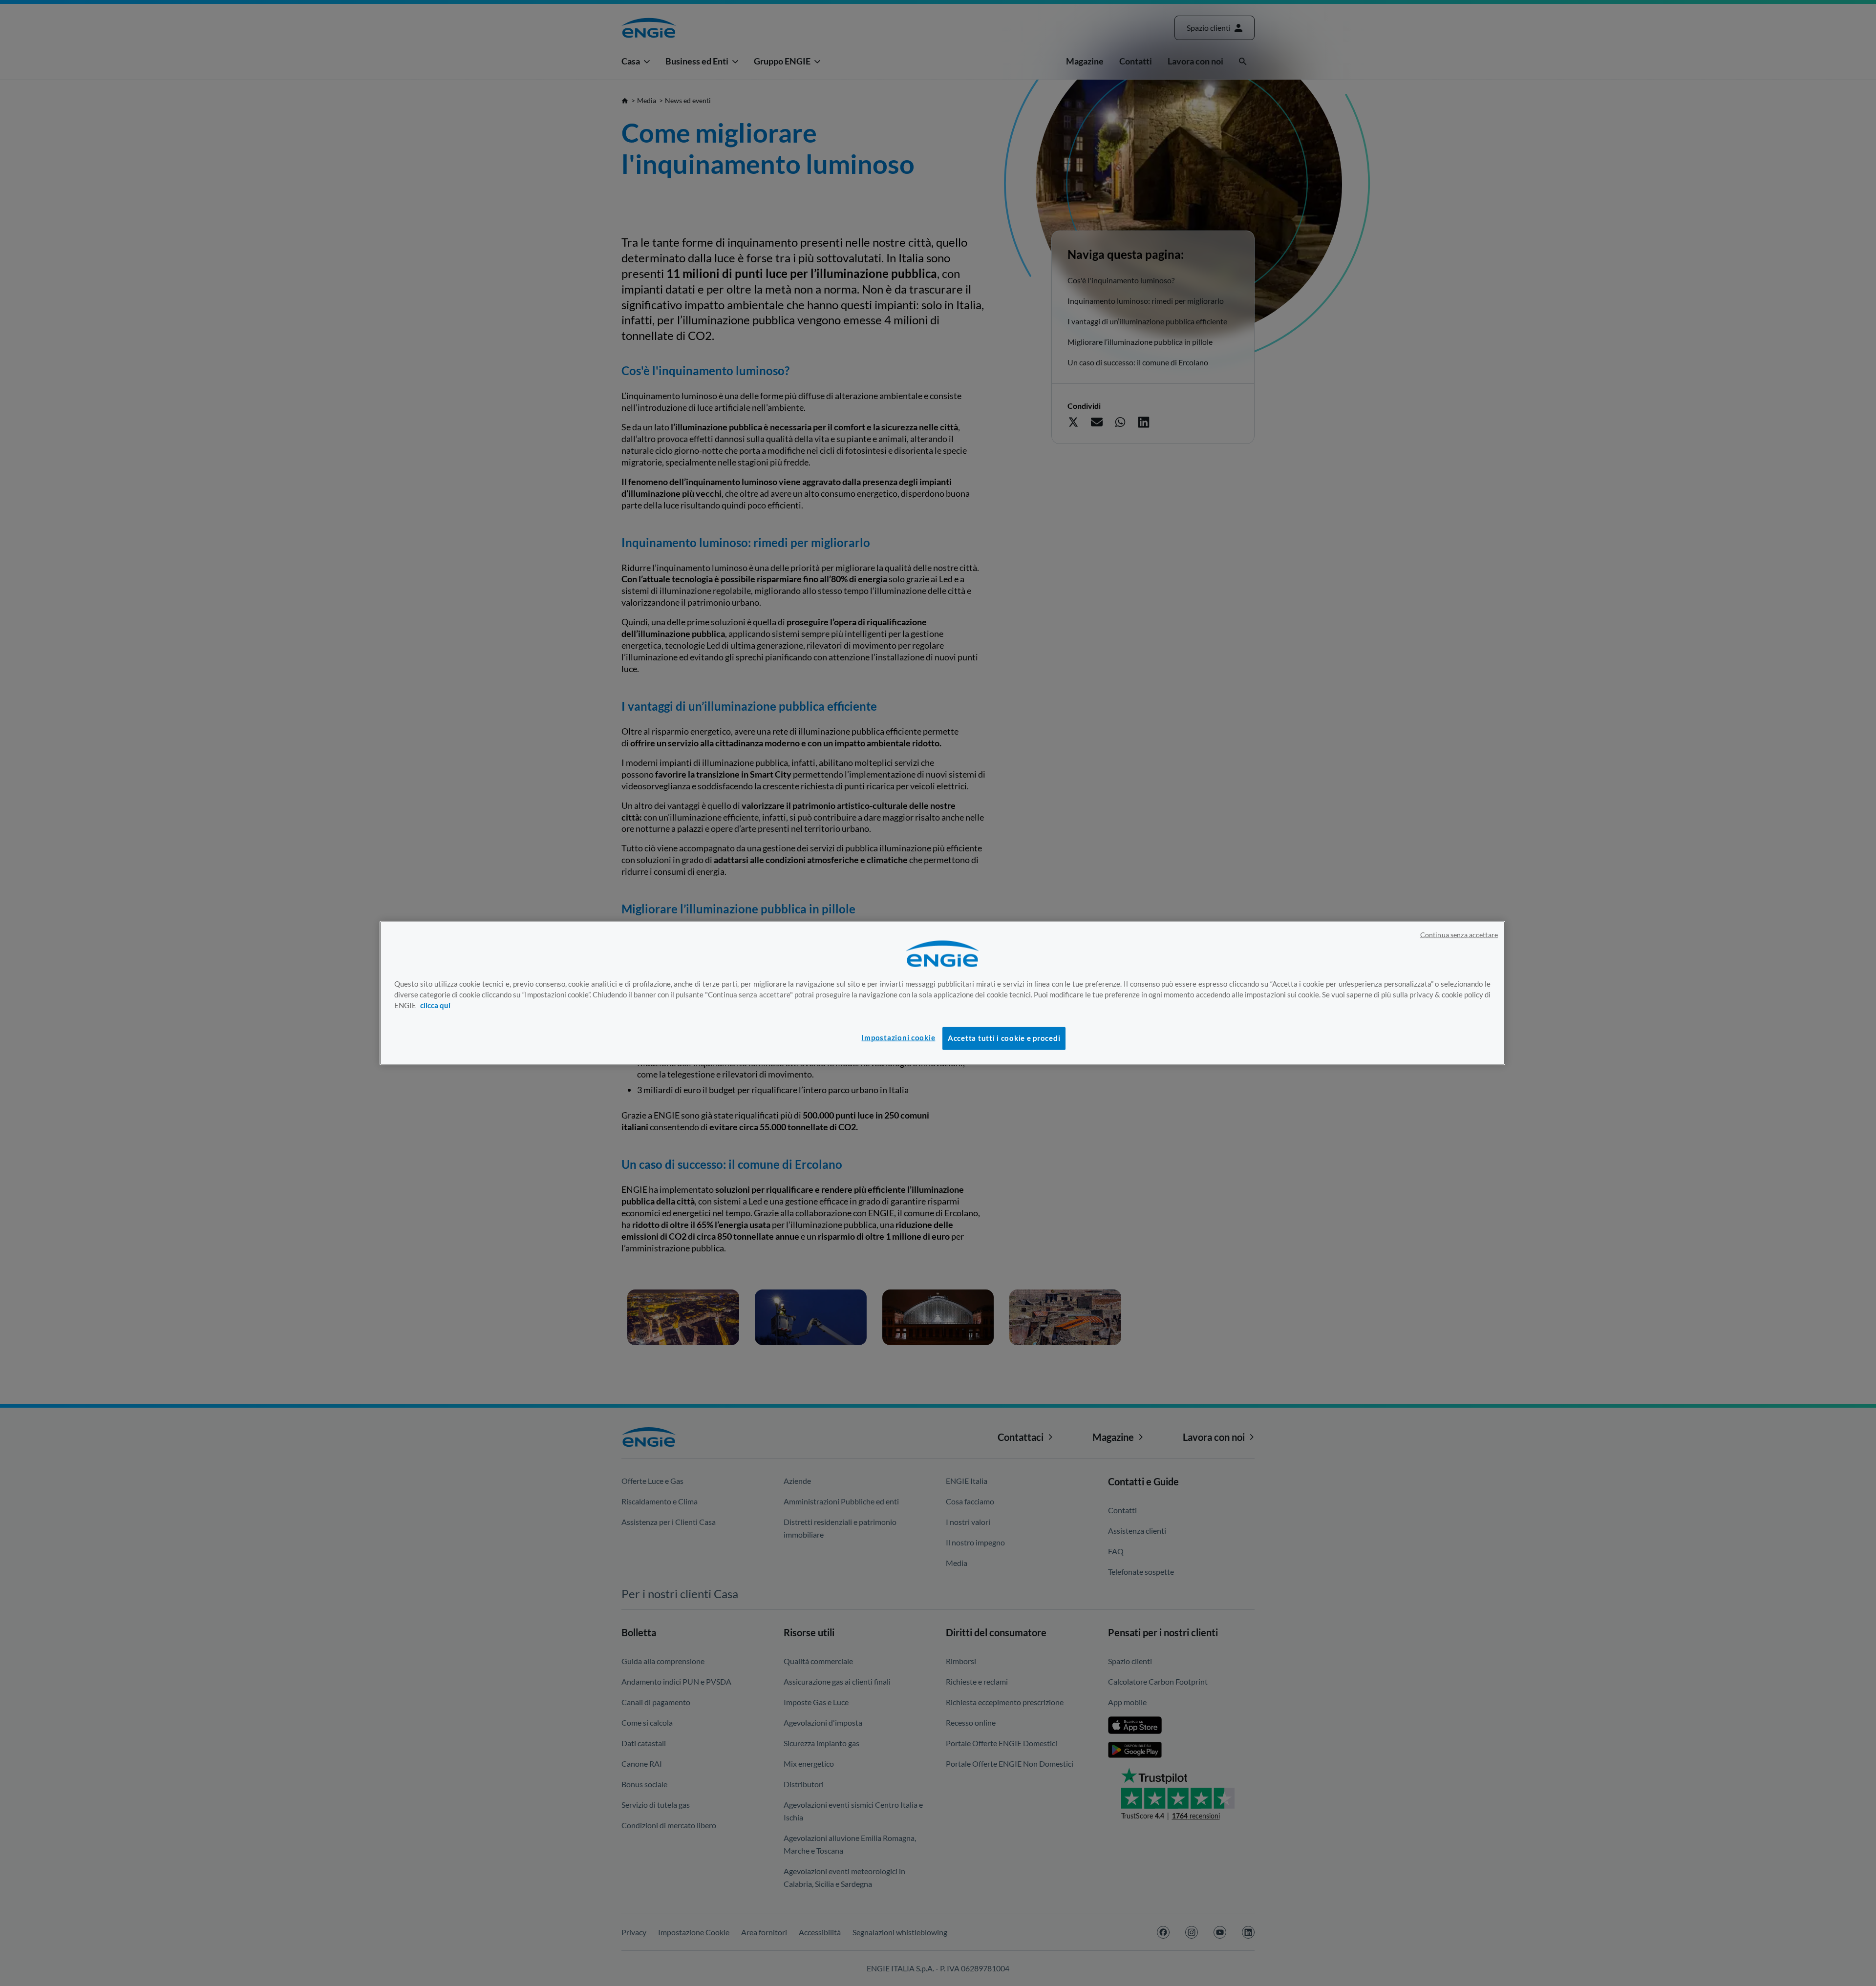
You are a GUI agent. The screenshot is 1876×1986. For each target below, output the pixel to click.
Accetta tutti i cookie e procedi (1004, 1038)
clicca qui (435, 1005)
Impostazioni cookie (898, 1038)
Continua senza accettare (1459, 935)
